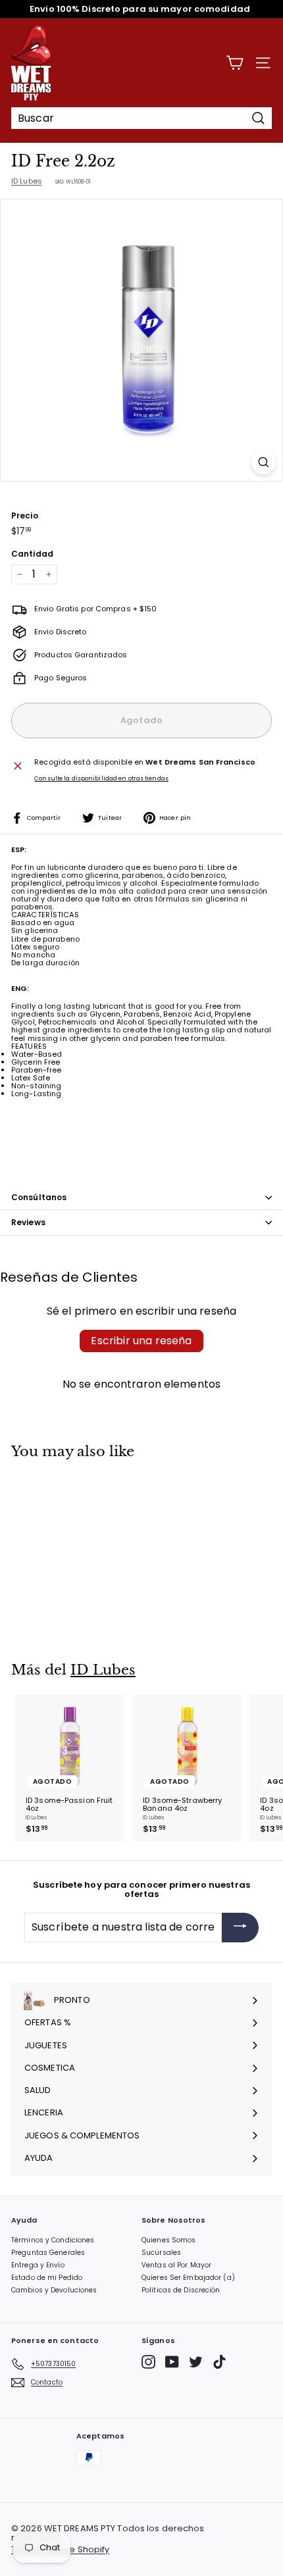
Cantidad (32, 554)
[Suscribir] (240, 1928)
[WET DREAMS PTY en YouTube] (172, 2362)
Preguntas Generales (48, 2253)
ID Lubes (27, 181)
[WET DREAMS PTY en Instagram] (148, 2362)
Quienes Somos (168, 2240)
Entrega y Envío (38, 2265)
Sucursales (161, 2253)
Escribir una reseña (141, 1341)
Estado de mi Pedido (47, 2278)
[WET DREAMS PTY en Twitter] (196, 2362)
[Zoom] (264, 462)
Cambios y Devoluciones (54, 2290)
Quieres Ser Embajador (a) (188, 2278)
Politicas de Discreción (181, 2290)
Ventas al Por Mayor (176, 2265)
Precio (25, 516)
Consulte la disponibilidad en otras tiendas (101, 779)
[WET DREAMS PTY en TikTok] (219, 2362)
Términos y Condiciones (53, 2240)
